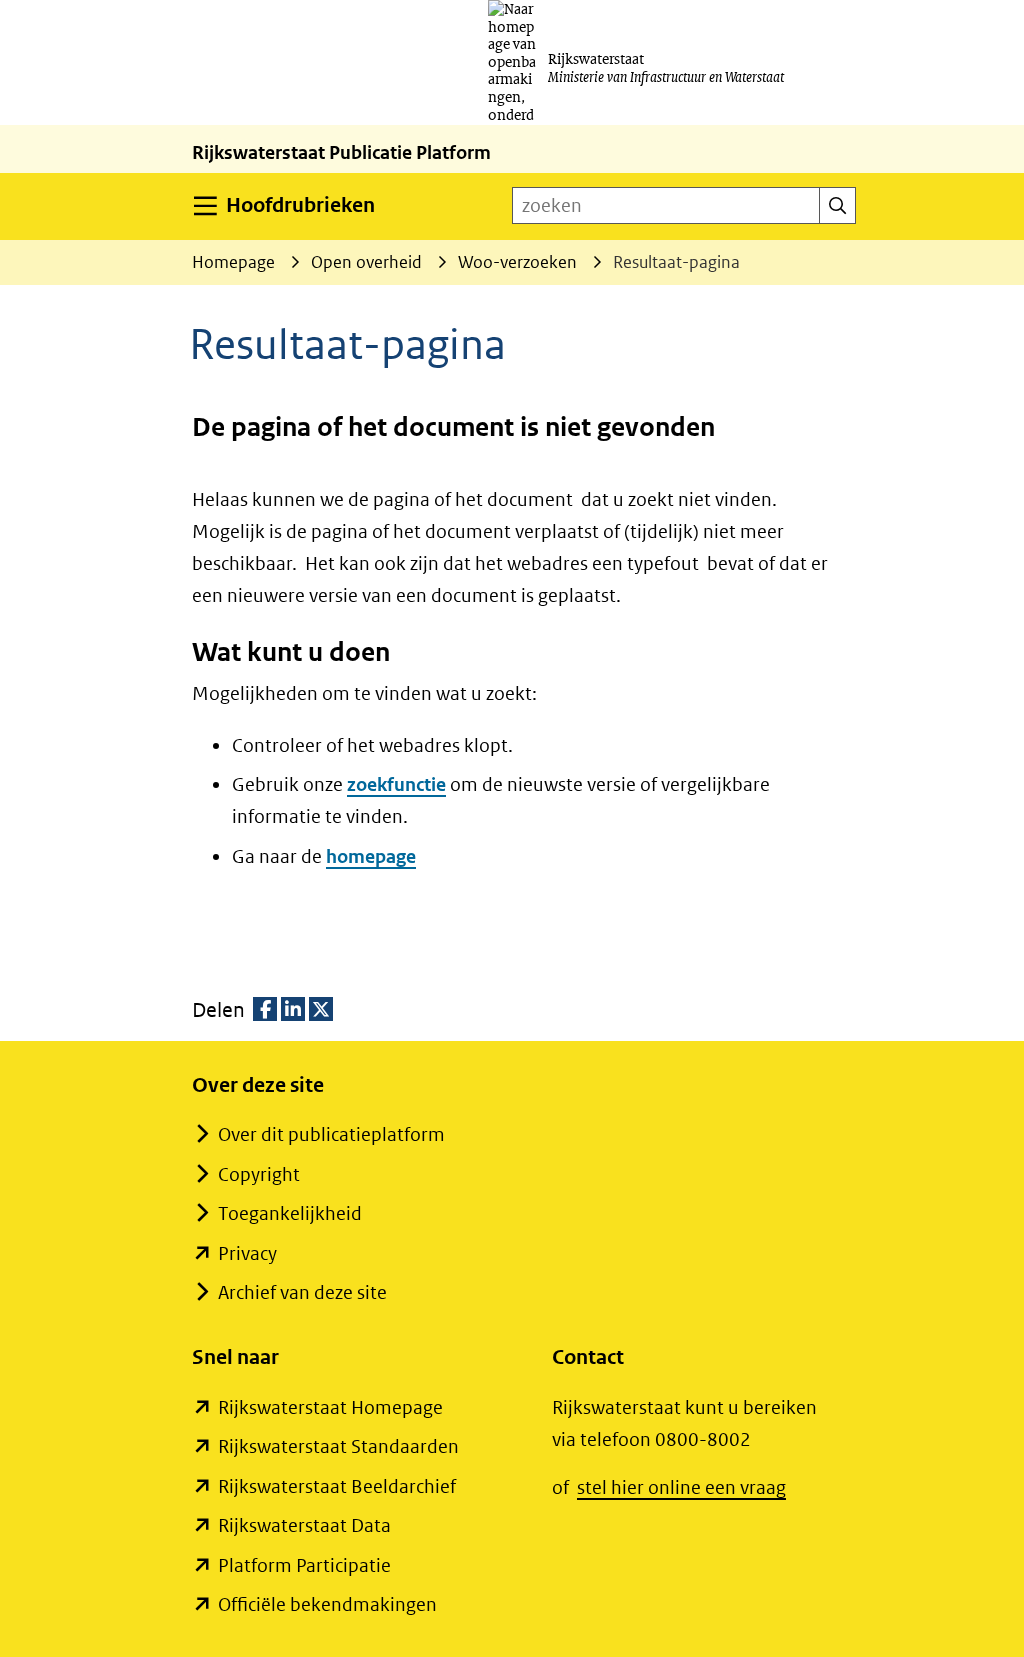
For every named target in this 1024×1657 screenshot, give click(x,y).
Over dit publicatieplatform (331, 1134)
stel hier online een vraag (681, 1487)
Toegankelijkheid (290, 1213)
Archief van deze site (302, 1292)
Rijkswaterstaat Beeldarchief (337, 1486)
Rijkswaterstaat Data (304, 1525)
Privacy (247, 1253)
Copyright (259, 1174)
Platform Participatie (304, 1565)
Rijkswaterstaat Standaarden (338, 1446)
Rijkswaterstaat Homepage (330, 1407)
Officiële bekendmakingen (327, 1604)
